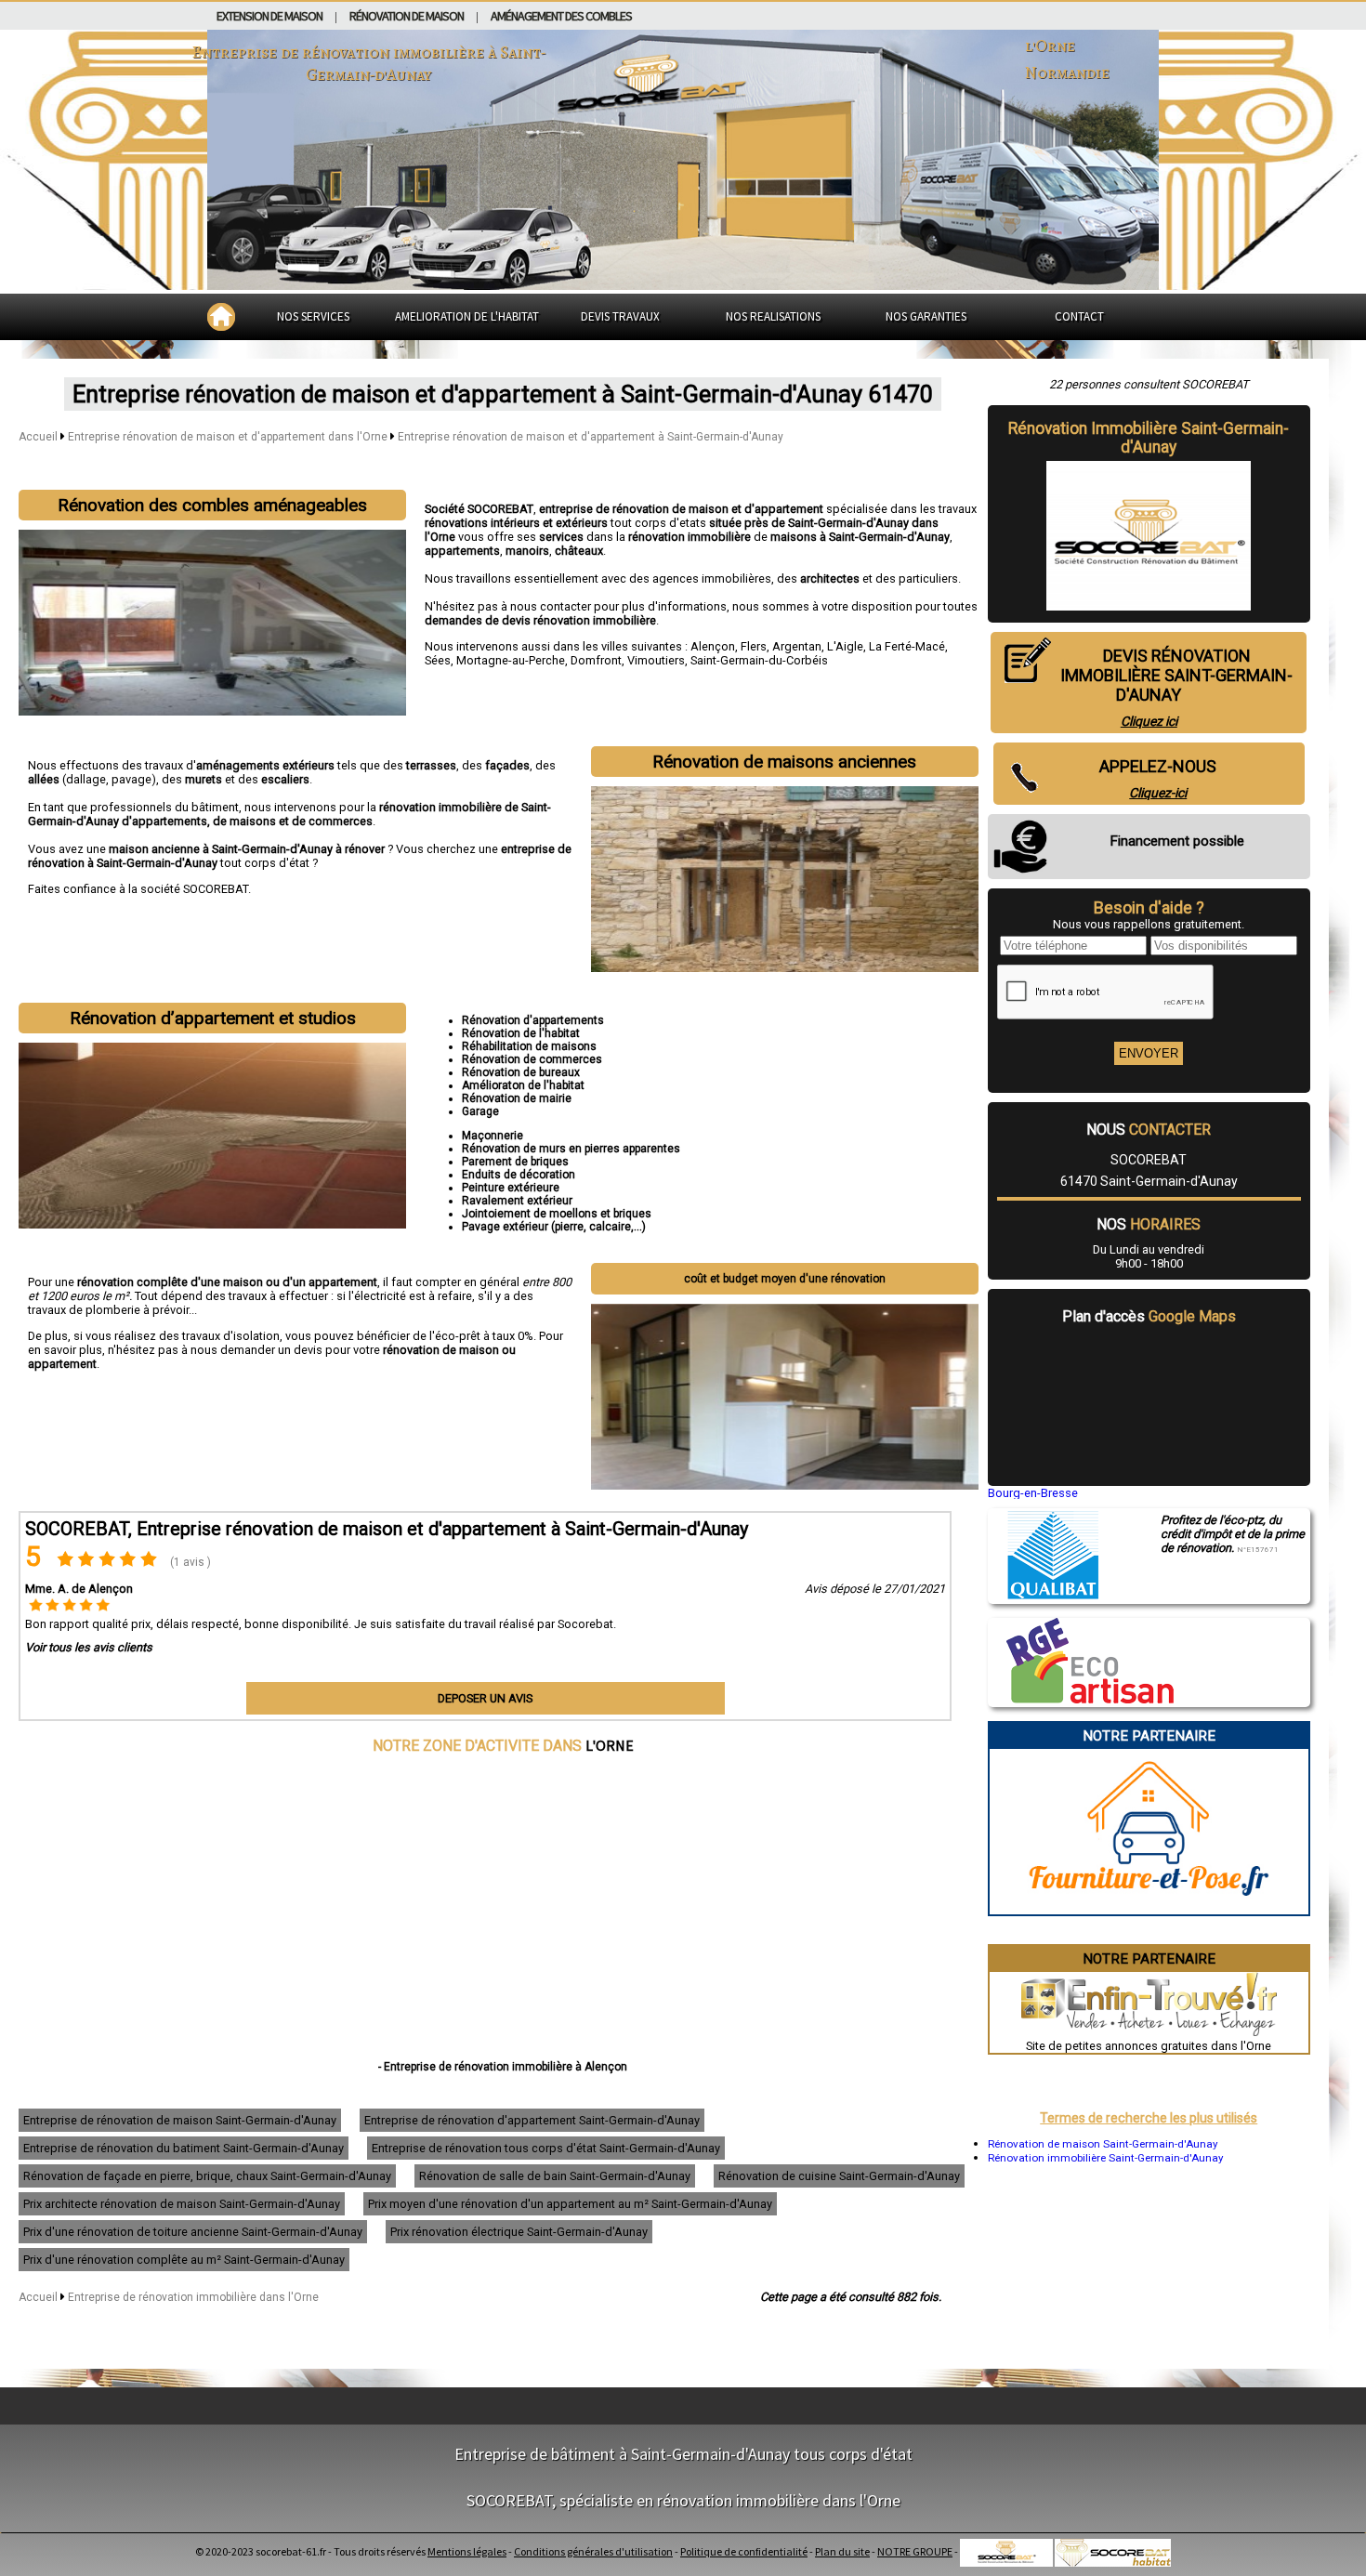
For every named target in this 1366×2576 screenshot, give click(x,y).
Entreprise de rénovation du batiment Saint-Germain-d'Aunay (184, 2148)
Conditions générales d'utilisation (593, 2551)
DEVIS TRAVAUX (620, 316)
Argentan (797, 646)
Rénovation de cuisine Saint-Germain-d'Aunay (839, 2176)
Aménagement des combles (561, 16)
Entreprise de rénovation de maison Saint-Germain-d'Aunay (180, 2120)
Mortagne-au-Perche (511, 660)
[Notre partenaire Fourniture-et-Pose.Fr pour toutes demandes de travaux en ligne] (1149, 1907)
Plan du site (842, 2551)
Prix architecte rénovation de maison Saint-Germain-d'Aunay (182, 2204)
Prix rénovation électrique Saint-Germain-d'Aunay (519, 2232)
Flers (754, 646)
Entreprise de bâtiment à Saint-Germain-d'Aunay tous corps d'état (683, 2454)
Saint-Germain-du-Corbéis (759, 660)
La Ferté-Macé (907, 646)
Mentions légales (467, 2551)
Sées (438, 660)
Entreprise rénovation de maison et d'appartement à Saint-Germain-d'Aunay (591, 437)
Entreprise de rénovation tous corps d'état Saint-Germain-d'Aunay (546, 2148)
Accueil (38, 437)
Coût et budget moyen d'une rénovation (785, 1279)
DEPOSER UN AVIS (485, 1698)
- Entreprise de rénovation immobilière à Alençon (503, 2067)
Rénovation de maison (407, 16)
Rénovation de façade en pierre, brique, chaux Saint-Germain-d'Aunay (207, 2176)
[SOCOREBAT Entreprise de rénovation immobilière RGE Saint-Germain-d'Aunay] (1081, 1699)
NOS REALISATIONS (773, 316)
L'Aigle (845, 646)
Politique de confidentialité (744, 2551)
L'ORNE (610, 1745)
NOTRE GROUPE (915, 2551)
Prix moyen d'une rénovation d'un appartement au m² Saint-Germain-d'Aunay (570, 2204)
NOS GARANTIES (926, 316)
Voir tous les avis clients (89, 1647)
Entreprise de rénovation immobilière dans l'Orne (193, 2297)
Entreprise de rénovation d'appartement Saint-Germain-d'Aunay (532, 2120)
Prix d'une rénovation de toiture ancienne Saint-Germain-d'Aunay (193, 2232)
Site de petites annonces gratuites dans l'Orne (1149, 2046)
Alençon (713, 646)
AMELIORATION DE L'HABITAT (467, 316)
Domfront (596, 660)
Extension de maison (269, 16)
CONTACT (1079, 316)
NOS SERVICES (313, 316)
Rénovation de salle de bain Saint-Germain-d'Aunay (555, 2176)
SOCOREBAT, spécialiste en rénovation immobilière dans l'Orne (683, 2500)
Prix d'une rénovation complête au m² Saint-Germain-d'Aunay (184, 2260)
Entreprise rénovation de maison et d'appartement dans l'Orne (229, 437)
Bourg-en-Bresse (1033, 1493)
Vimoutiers (656, 660)
